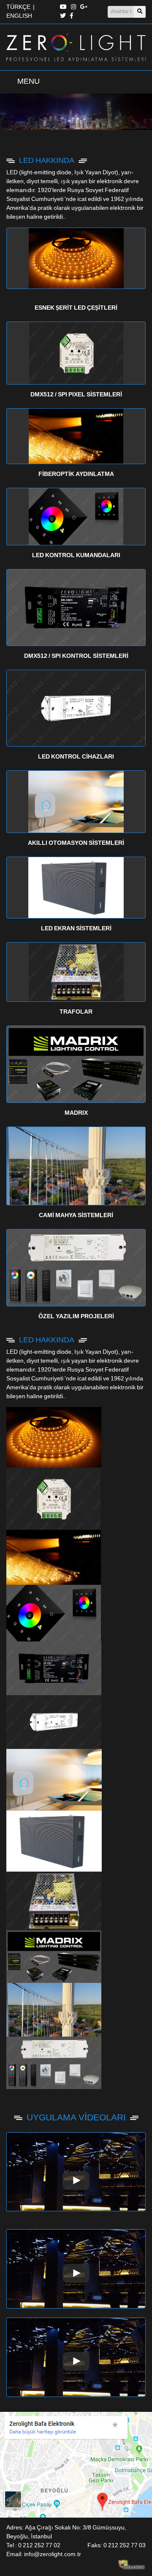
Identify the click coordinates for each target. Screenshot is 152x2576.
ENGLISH (19, 16)
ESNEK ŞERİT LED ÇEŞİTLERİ (76, 308)
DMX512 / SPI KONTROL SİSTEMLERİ (76, 656)
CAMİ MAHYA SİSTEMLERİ (76, 1215)
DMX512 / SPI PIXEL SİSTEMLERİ (76, 395)
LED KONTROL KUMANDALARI (76, 555)
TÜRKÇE (18, 7)
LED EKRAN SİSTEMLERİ (76, 929)
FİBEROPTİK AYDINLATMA (76, 474)
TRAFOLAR (76, 1012)
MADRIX (76, 1113)
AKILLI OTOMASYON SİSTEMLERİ (76, 843)
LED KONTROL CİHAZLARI (76, 757)
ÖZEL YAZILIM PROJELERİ (76, 1317)
